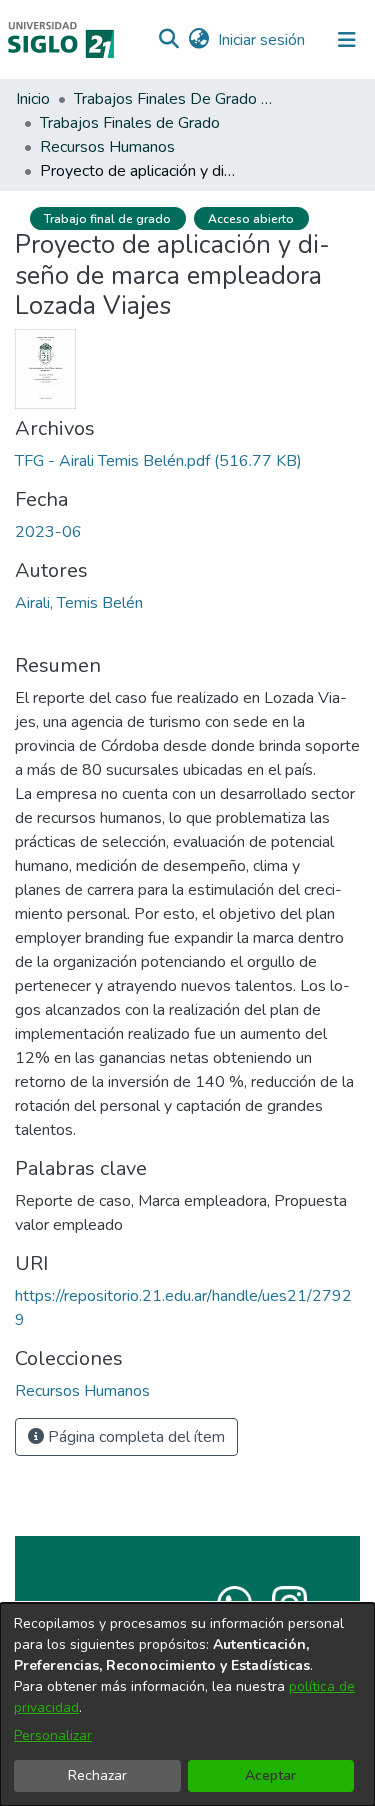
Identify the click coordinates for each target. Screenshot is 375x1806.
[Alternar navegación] (347, 40)
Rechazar (97, 1775)
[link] (158, 461)
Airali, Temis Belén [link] (79, 603)
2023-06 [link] (48, 532)
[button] (168, 40)
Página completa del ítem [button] (134, 1437)
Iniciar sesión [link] (262, 40)
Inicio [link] (33, 99)
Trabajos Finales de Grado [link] (130, 123)
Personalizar (53, 1735)
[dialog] (187, 1704)
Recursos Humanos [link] (107, 147)
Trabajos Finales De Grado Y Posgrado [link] (174, 99)
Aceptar (270, 1775)
